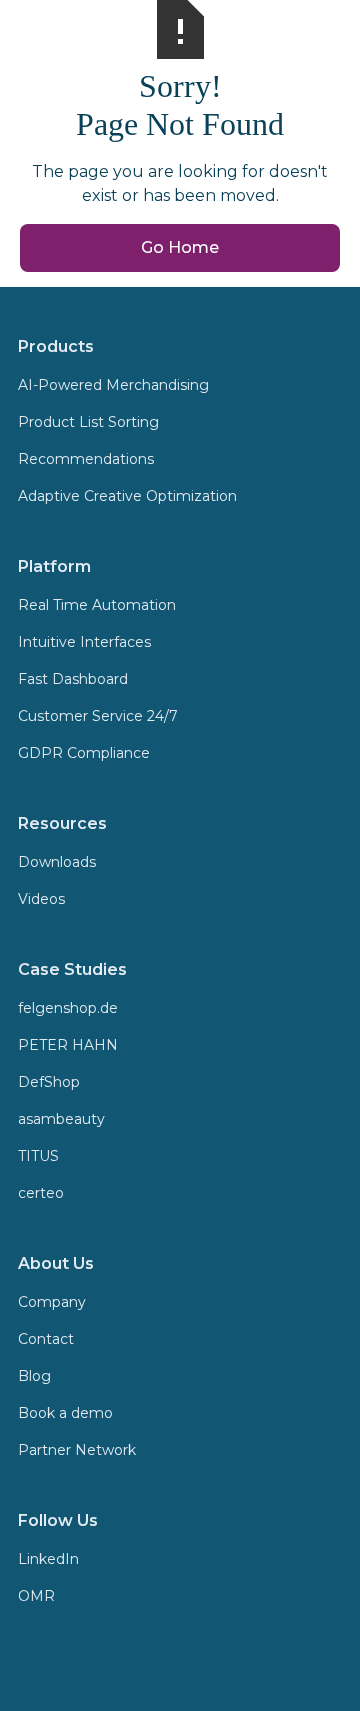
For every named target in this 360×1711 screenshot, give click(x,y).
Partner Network (77, 1450)
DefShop (49, 1082)
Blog (34, 1376)
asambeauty (61, 1119)
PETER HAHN (68, 1045)
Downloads (57, 862)
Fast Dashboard (73, 679)
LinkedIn (48, 1559)
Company (52, 1302)
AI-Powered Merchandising (113, 385)
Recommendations (86, 459)
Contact (46, 1339)
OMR (36, 1596)
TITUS (38, 1156)
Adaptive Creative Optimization (127, 496)
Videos (41, 899)
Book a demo (65, 1413)
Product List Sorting (88, 422)
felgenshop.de (68, 1008)
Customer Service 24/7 (98, 716)
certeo (41, 1193)
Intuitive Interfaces (84, 642)
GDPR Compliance (84, 753)
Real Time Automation (97, 605)
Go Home (180, 247)
